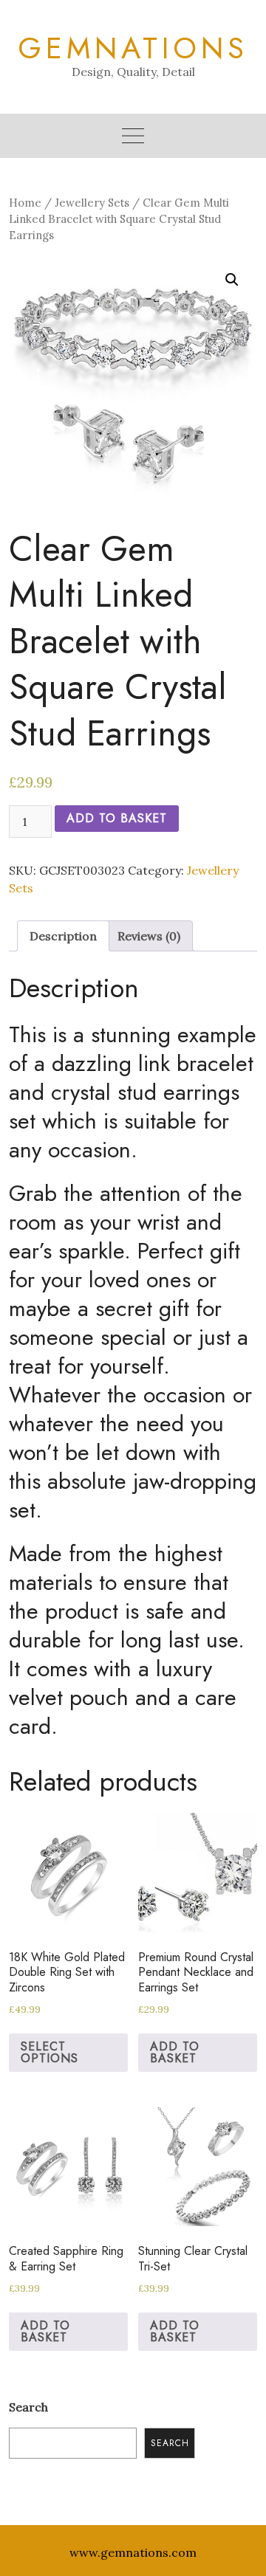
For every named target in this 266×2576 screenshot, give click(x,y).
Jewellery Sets (92, 203)
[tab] (63, 936)
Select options (50, 2052)
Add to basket (117, 818)
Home (25, 203)
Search (28, 2407)
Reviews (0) (149, 936)
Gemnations (133, 48)
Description (63, 936)
